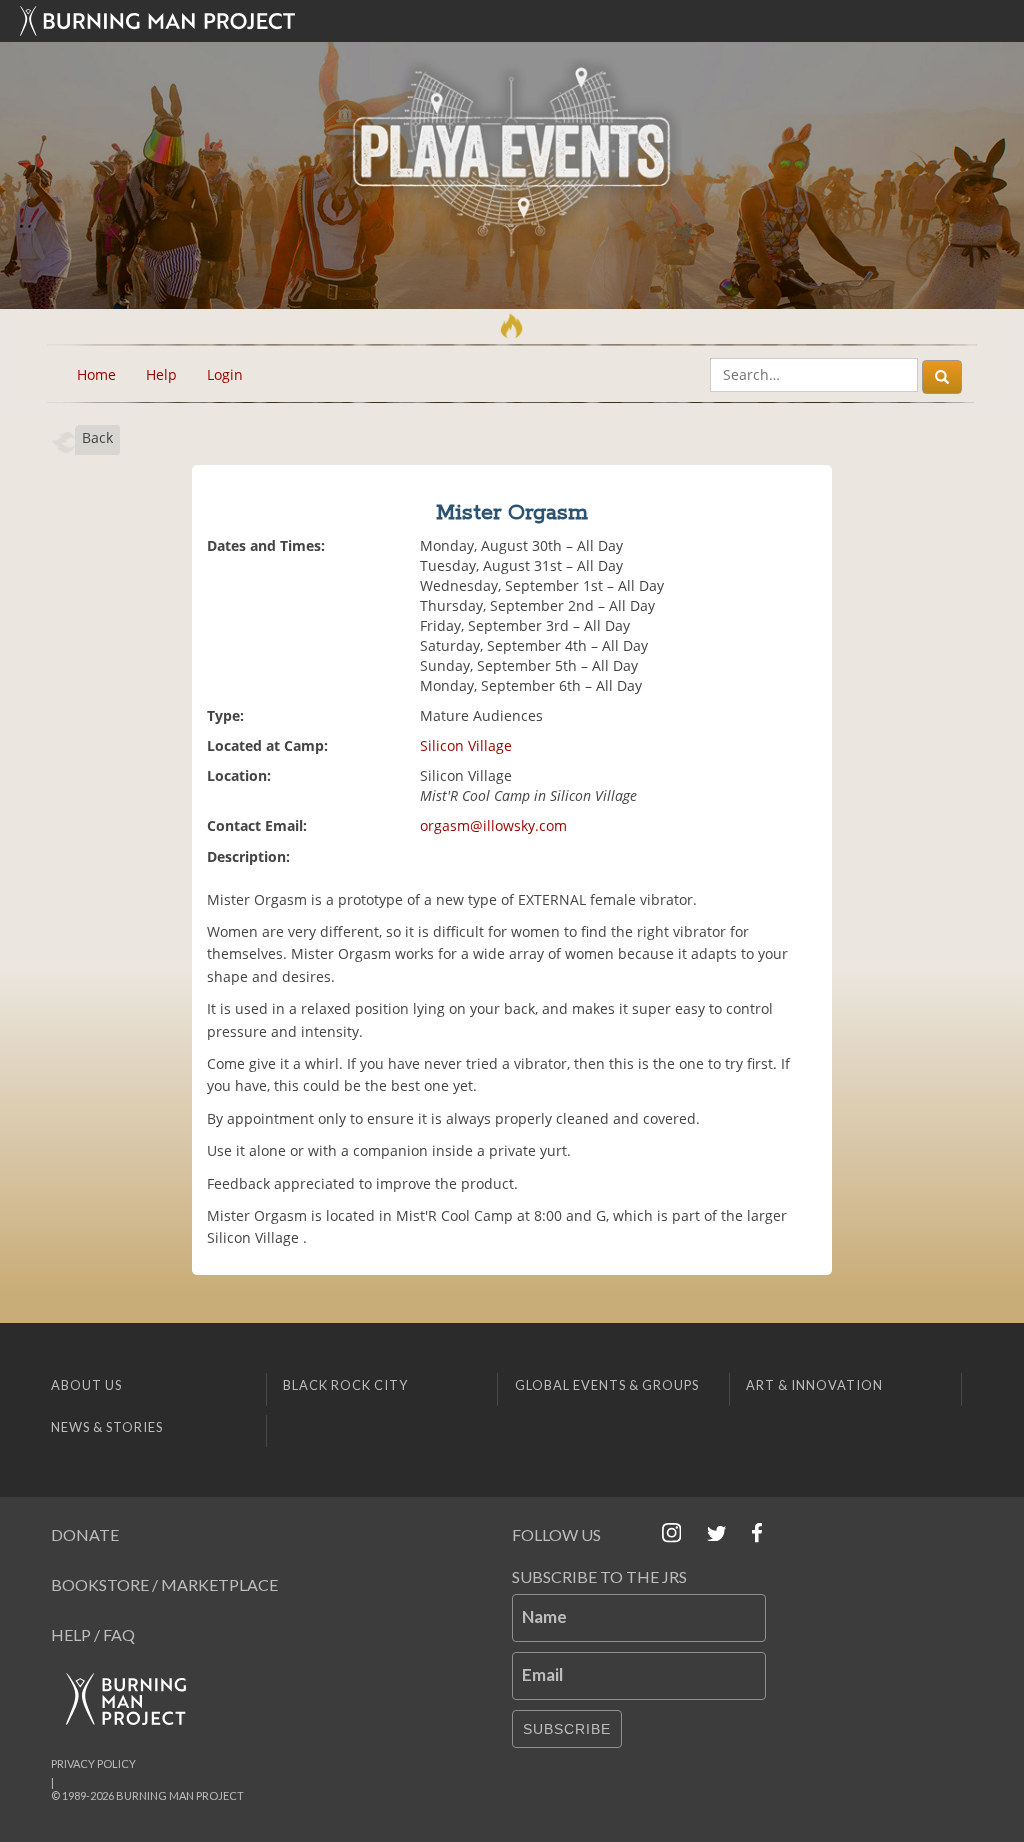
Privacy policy (93, 1763)
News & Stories (107, 1427)
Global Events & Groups (607, 1385)
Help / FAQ (93, 1634)
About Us (86, 1385)
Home (96, 374)
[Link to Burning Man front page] (512, 21)
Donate (85, 1534)
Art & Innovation (814, 1385)
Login (225, 374)
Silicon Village (466, 745)
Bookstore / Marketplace (164, 1584)
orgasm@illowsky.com (493, 825)
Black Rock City (345, 1385)
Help (161, 374)
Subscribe (567, 1729)
